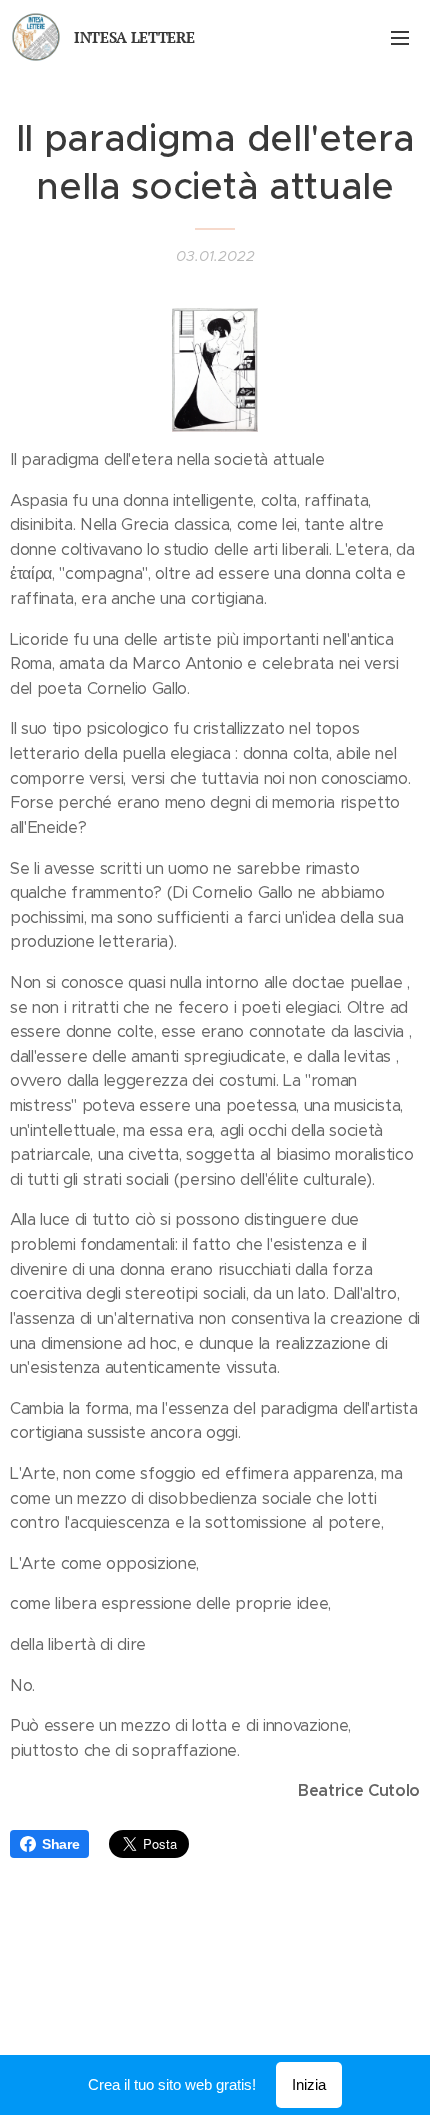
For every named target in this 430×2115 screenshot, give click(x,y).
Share (60, 1844)
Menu (400, 37)
